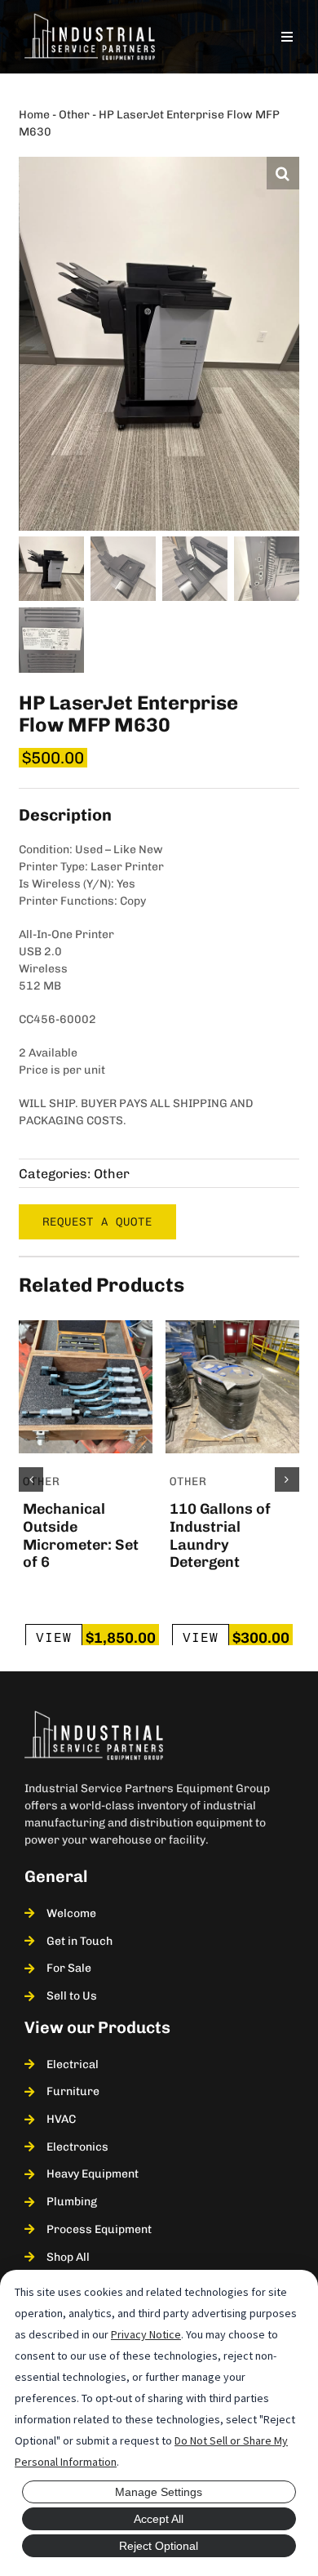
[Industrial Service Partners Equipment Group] (90, 19)
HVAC (61, 2119)
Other (74, 115)
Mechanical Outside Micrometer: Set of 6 (81, 1535)
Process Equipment (99, 2229)
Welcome (71, 1913)
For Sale (69, 1968)
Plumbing (72, 2202)
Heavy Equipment (93, 2174)
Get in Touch (79, 1941)
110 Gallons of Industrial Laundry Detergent (220, 1535)
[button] (283, 173)
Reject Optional (159, 2546)
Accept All (159, 2519)
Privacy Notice (146, 2334)
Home (34, 115)
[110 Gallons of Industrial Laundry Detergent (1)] (232, 1326)
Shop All (68, 2257)
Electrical (73, 2064)
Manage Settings (159, 2492)
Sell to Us (72, 1996)
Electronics (77, 2147)
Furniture (73, 2091)
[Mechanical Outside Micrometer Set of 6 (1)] (86, 1326)
